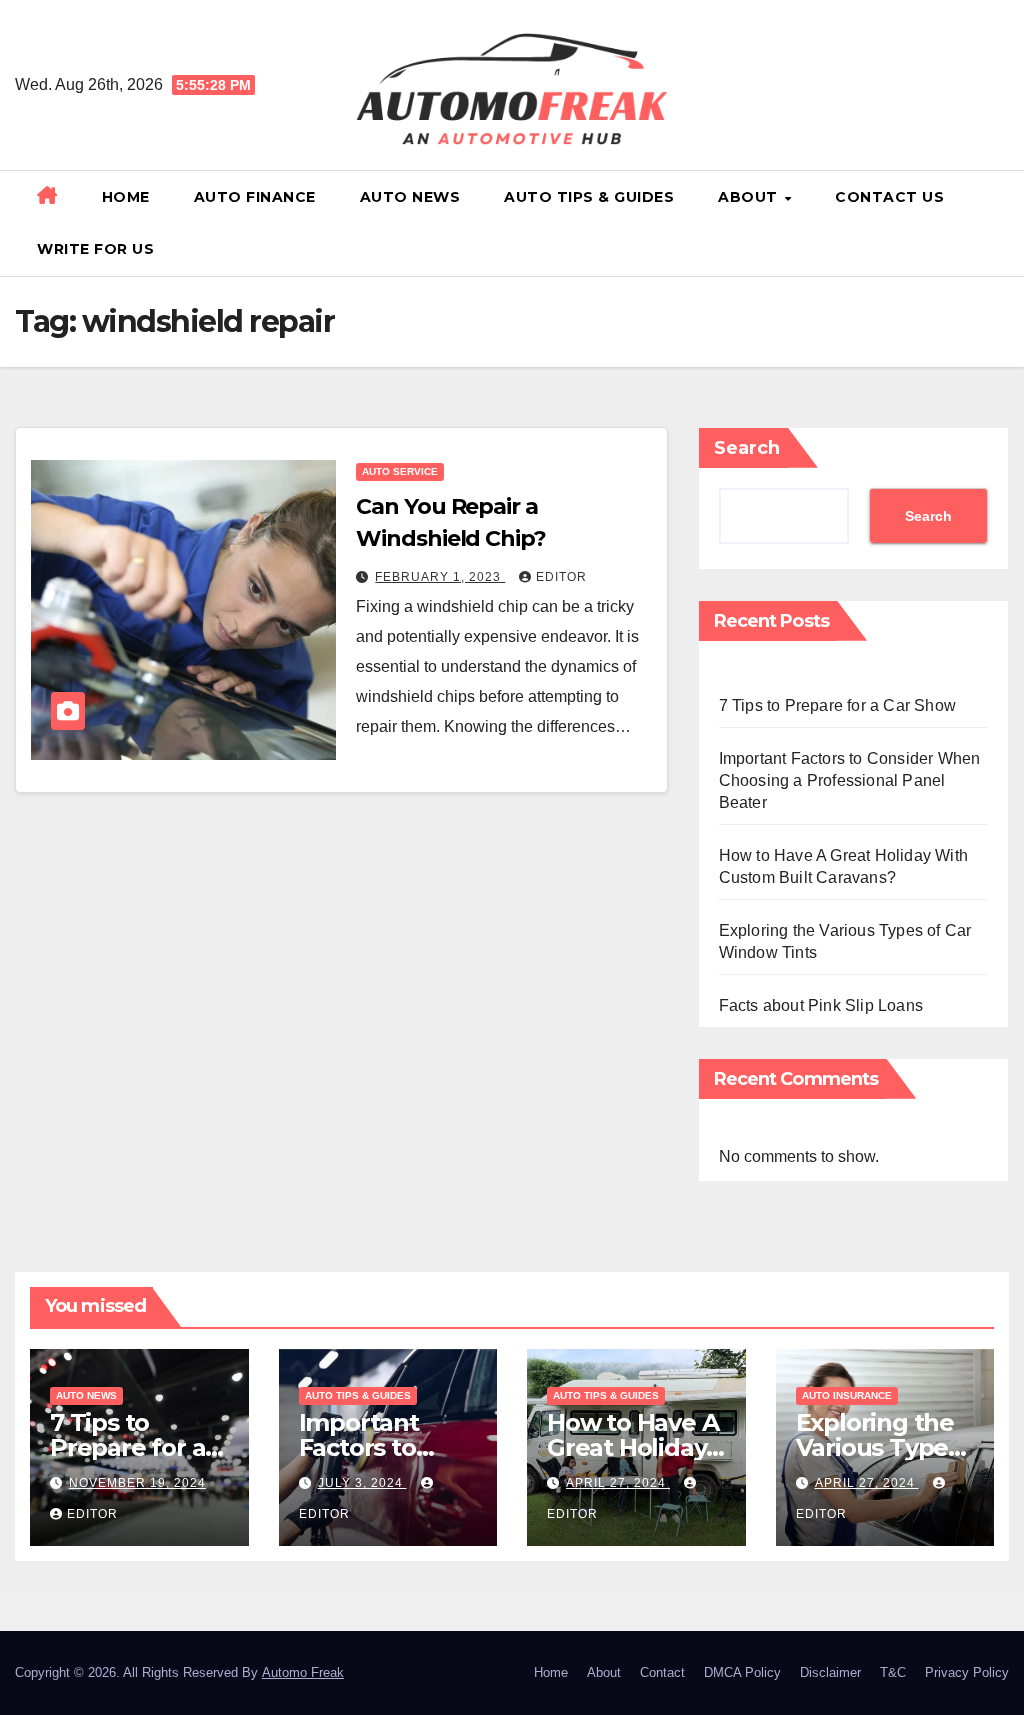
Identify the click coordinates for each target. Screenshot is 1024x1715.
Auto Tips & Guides (589, 197)
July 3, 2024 (362, 1483)
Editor (561, 577)
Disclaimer (830, 1672)
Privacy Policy (967, 1672)
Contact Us (889, 197)
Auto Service (400, 471)
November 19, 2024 (137, 1483)
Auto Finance (255, 197)
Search (747, 448)
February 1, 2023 (440, 577)
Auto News (410, 197)
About (750, 197)
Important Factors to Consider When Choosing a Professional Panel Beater (850, 780)
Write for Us (95, 249)
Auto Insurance (847, 1395)
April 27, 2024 (618, 1483)
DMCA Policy (742, 1672)
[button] (1001, 222)
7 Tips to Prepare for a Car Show (837, 705)
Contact (662, 1672)
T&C (893, 1672)
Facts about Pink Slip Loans (821, 1005)
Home (126, 197)
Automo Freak (303, 1672)
